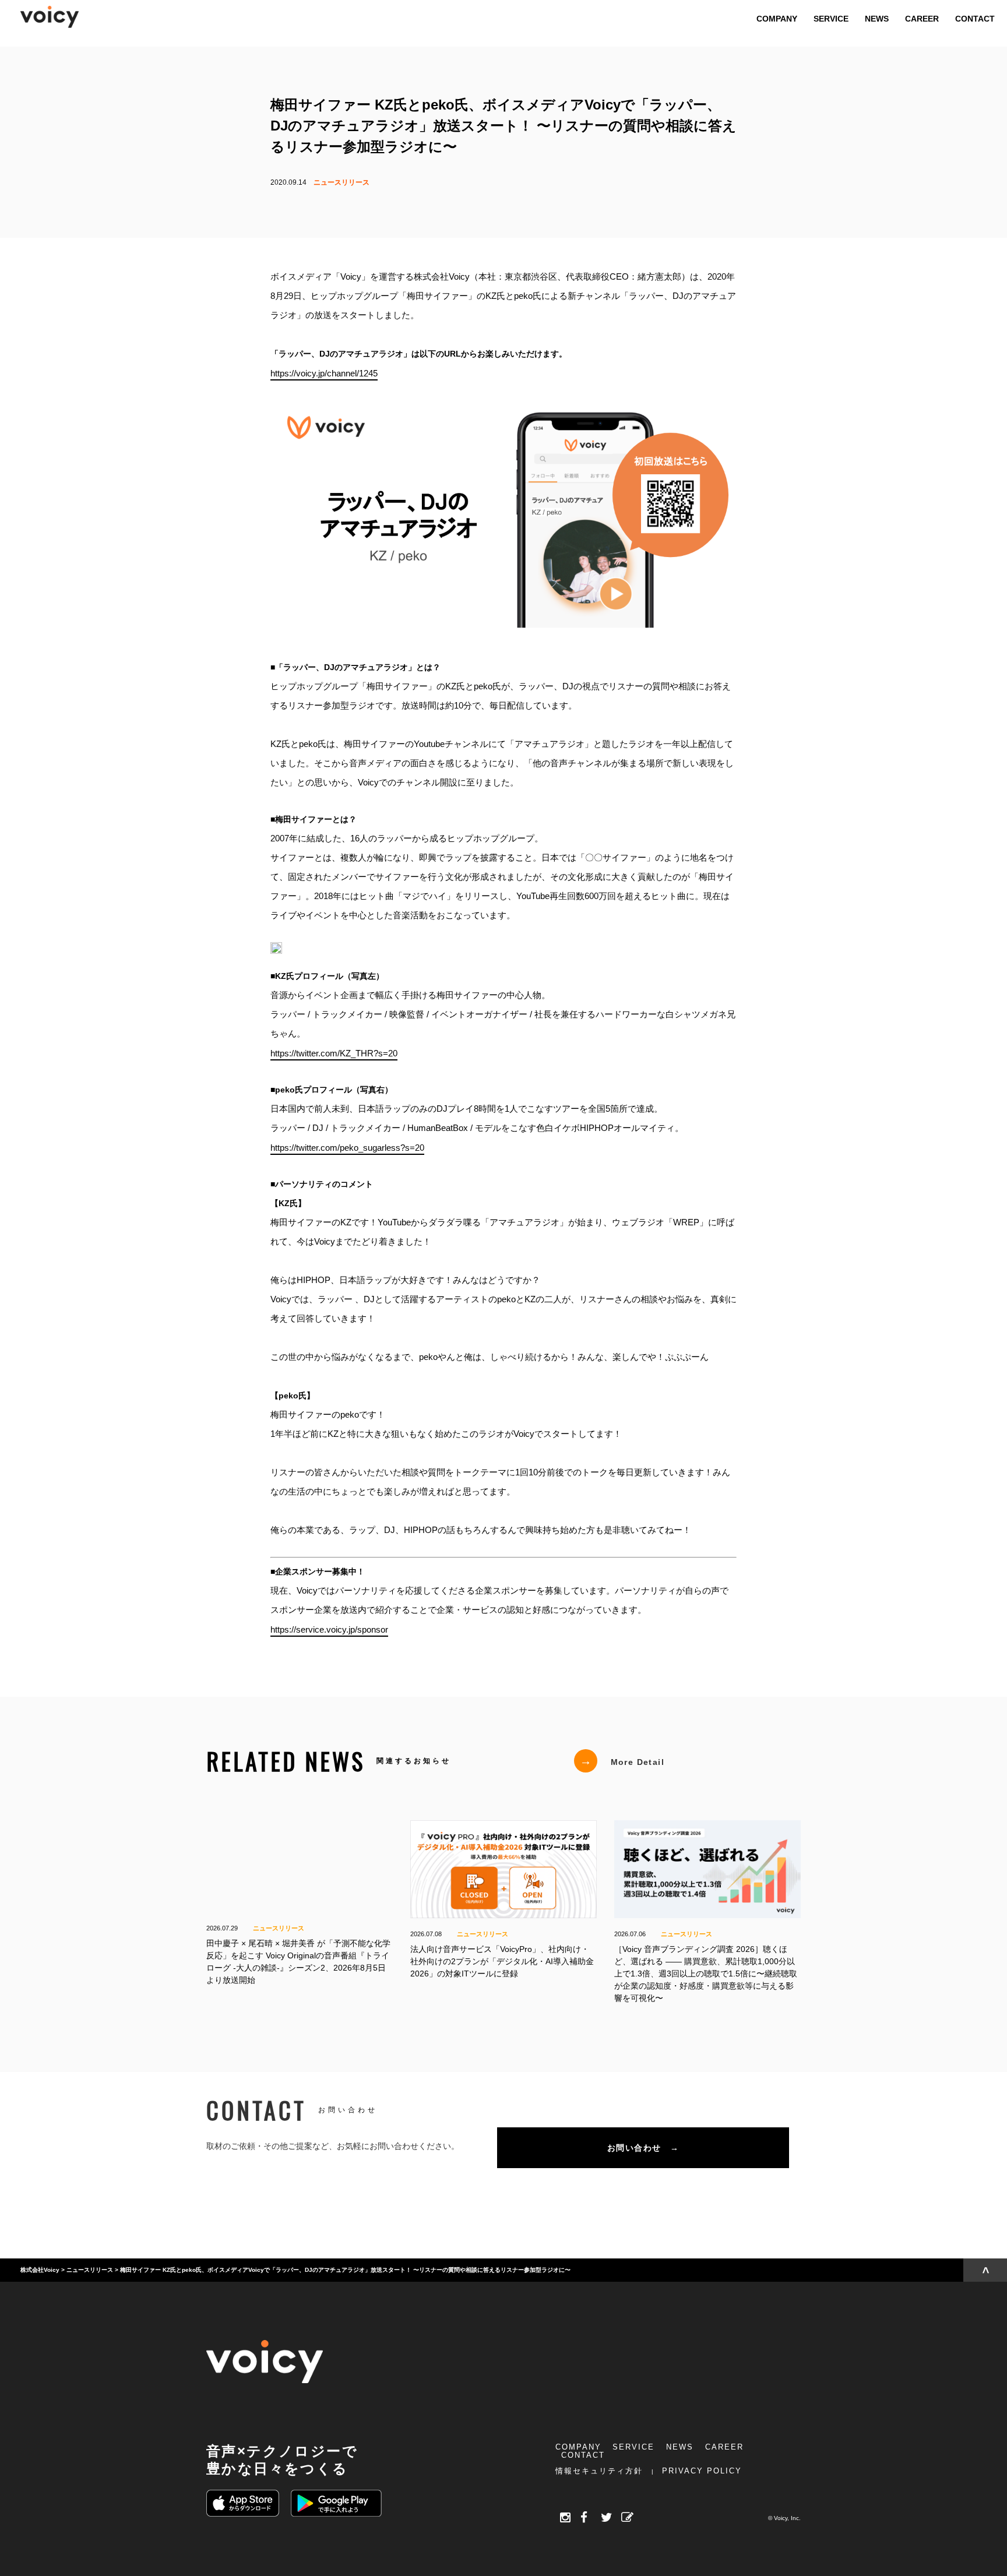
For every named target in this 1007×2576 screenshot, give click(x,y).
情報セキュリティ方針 (599, 2471)
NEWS (680, 2447)
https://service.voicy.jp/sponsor (329, 1629)
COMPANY (578, 2447)
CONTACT (583, 2455)
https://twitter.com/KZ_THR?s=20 (334, 1053)
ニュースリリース (341, 182)
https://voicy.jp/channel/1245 (324, 373)
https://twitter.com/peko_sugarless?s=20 (347, 1147)
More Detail (622, 1761)
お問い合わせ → (643, 2148)
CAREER (724, 2447)
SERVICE (633, 2447)
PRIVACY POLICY (702, 2471)
